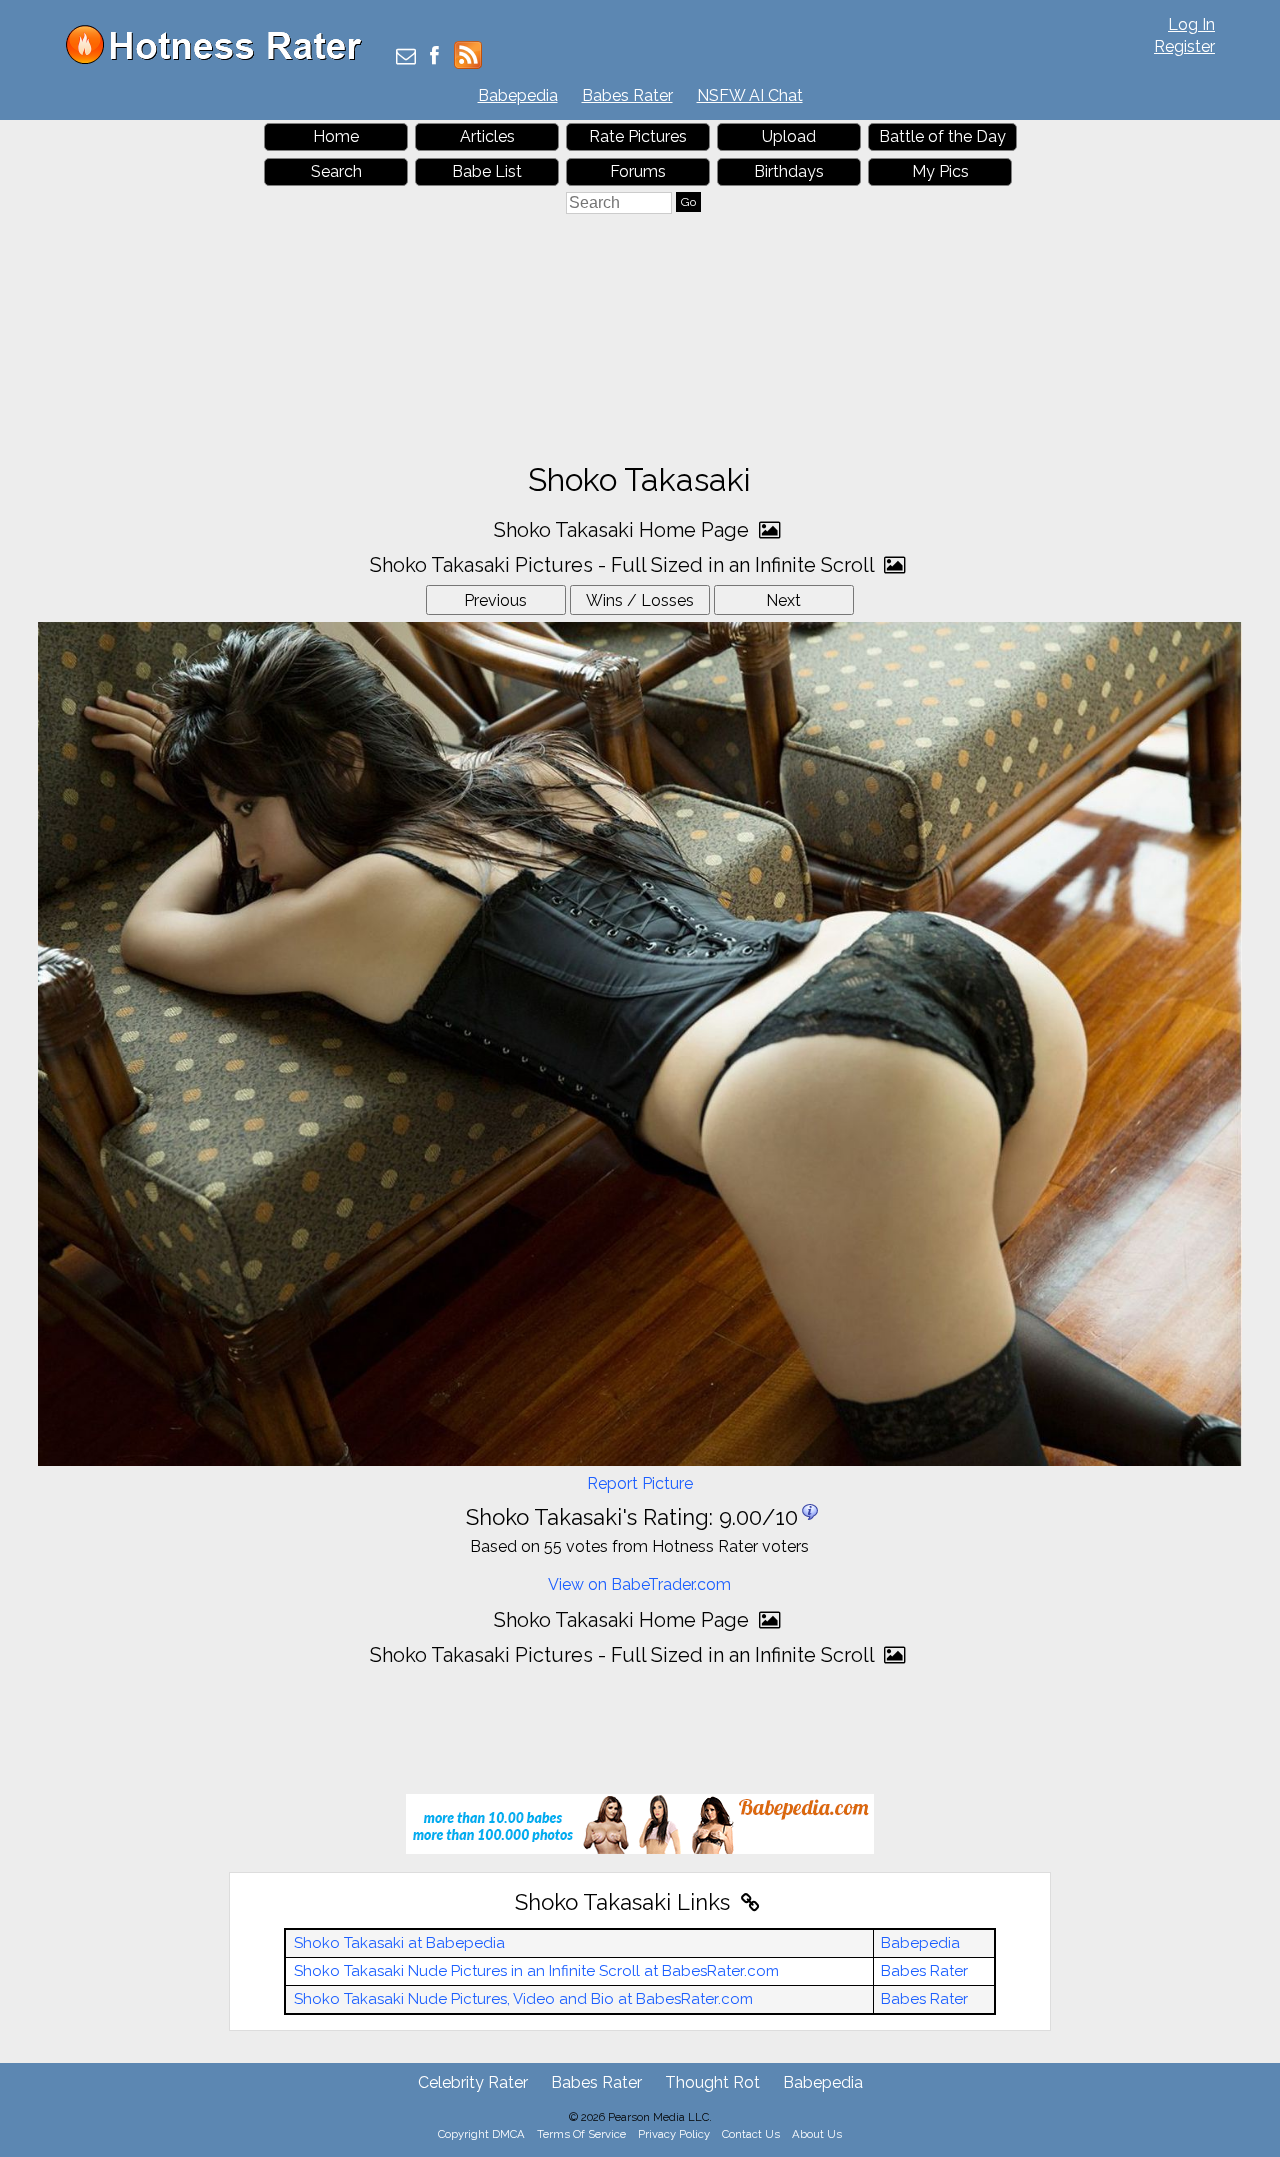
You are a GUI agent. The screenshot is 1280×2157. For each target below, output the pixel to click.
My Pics (940, 171)
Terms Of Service (581, 2134)
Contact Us (751, 2134)
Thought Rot (712, 2082)
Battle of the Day (942, 136)
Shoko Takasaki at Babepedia (399, 1943)
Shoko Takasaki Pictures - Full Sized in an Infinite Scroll (624, 565)
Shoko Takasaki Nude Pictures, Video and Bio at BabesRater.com (523, 1999)
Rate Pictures (638, 136)
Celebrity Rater (473, 2082)
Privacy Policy (674, 2134)
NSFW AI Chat (750, 95)
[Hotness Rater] (221, 59)
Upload (789, 136)
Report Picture (640, 1483)
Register (1184, 46)
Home (336, 136)
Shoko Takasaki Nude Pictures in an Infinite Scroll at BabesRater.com (536, 1971)
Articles (487, 136)
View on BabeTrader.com (639, 1584)
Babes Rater (627, 95)
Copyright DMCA (481, 2134)
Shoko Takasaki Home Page (624, 530)
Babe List (487, 171)
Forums (638, 171)
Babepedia (518, 95)
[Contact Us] (406, 57)
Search (336, 171)
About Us (817, 2134)
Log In (1191, 24)
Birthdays (789, 171)
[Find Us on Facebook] (434, 57)
